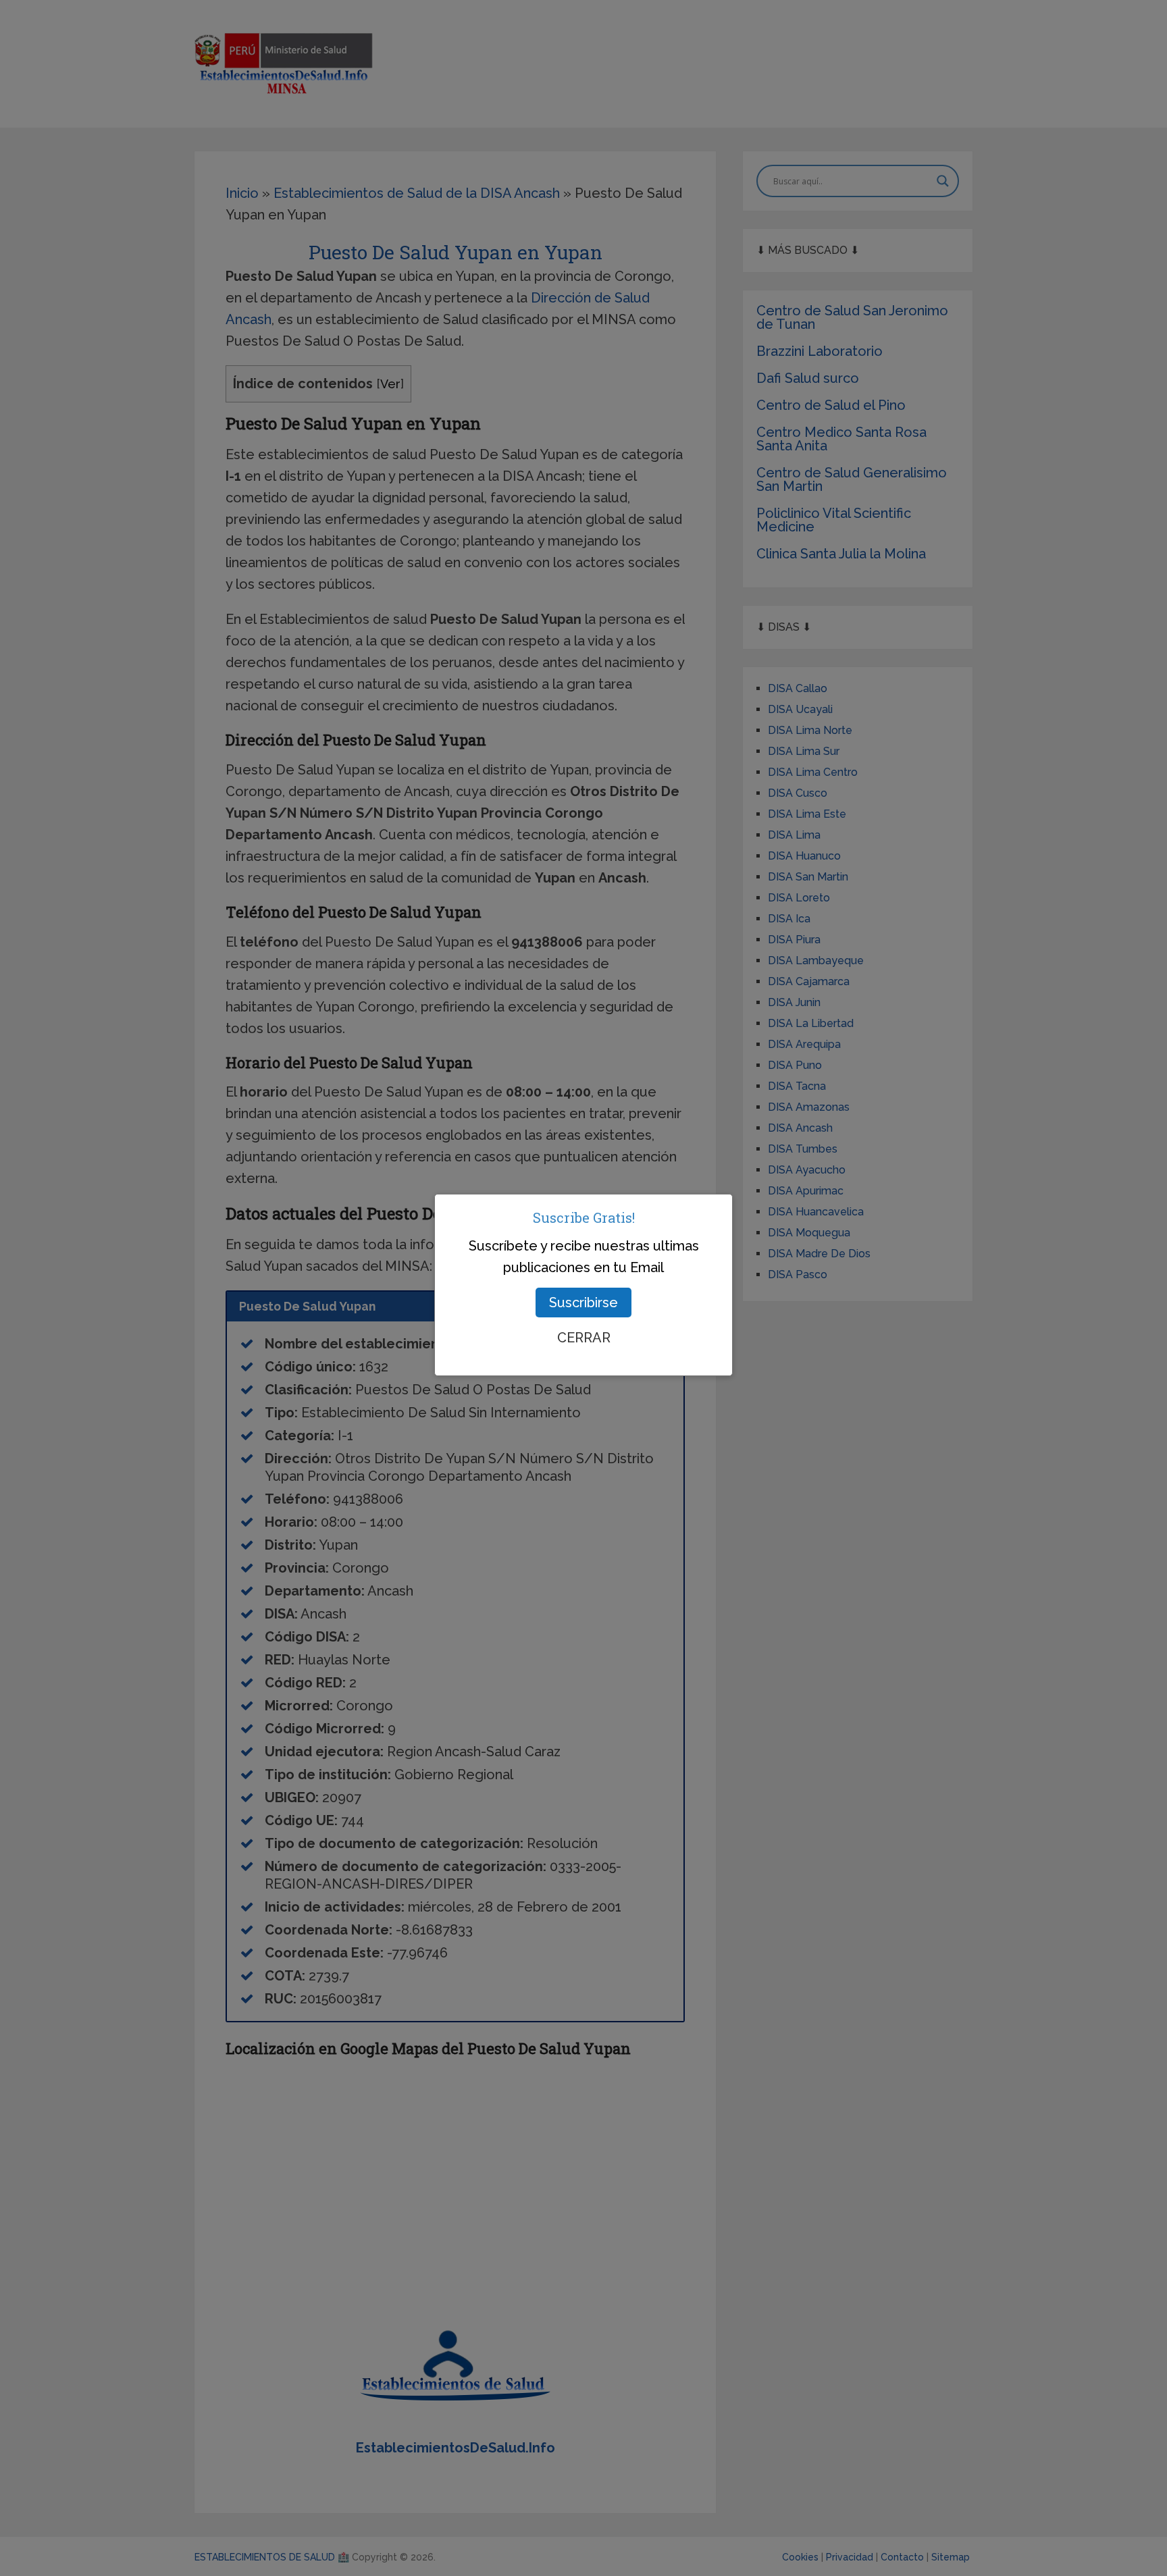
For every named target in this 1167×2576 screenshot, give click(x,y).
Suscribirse (583, 1303)
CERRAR (584, 1338)
